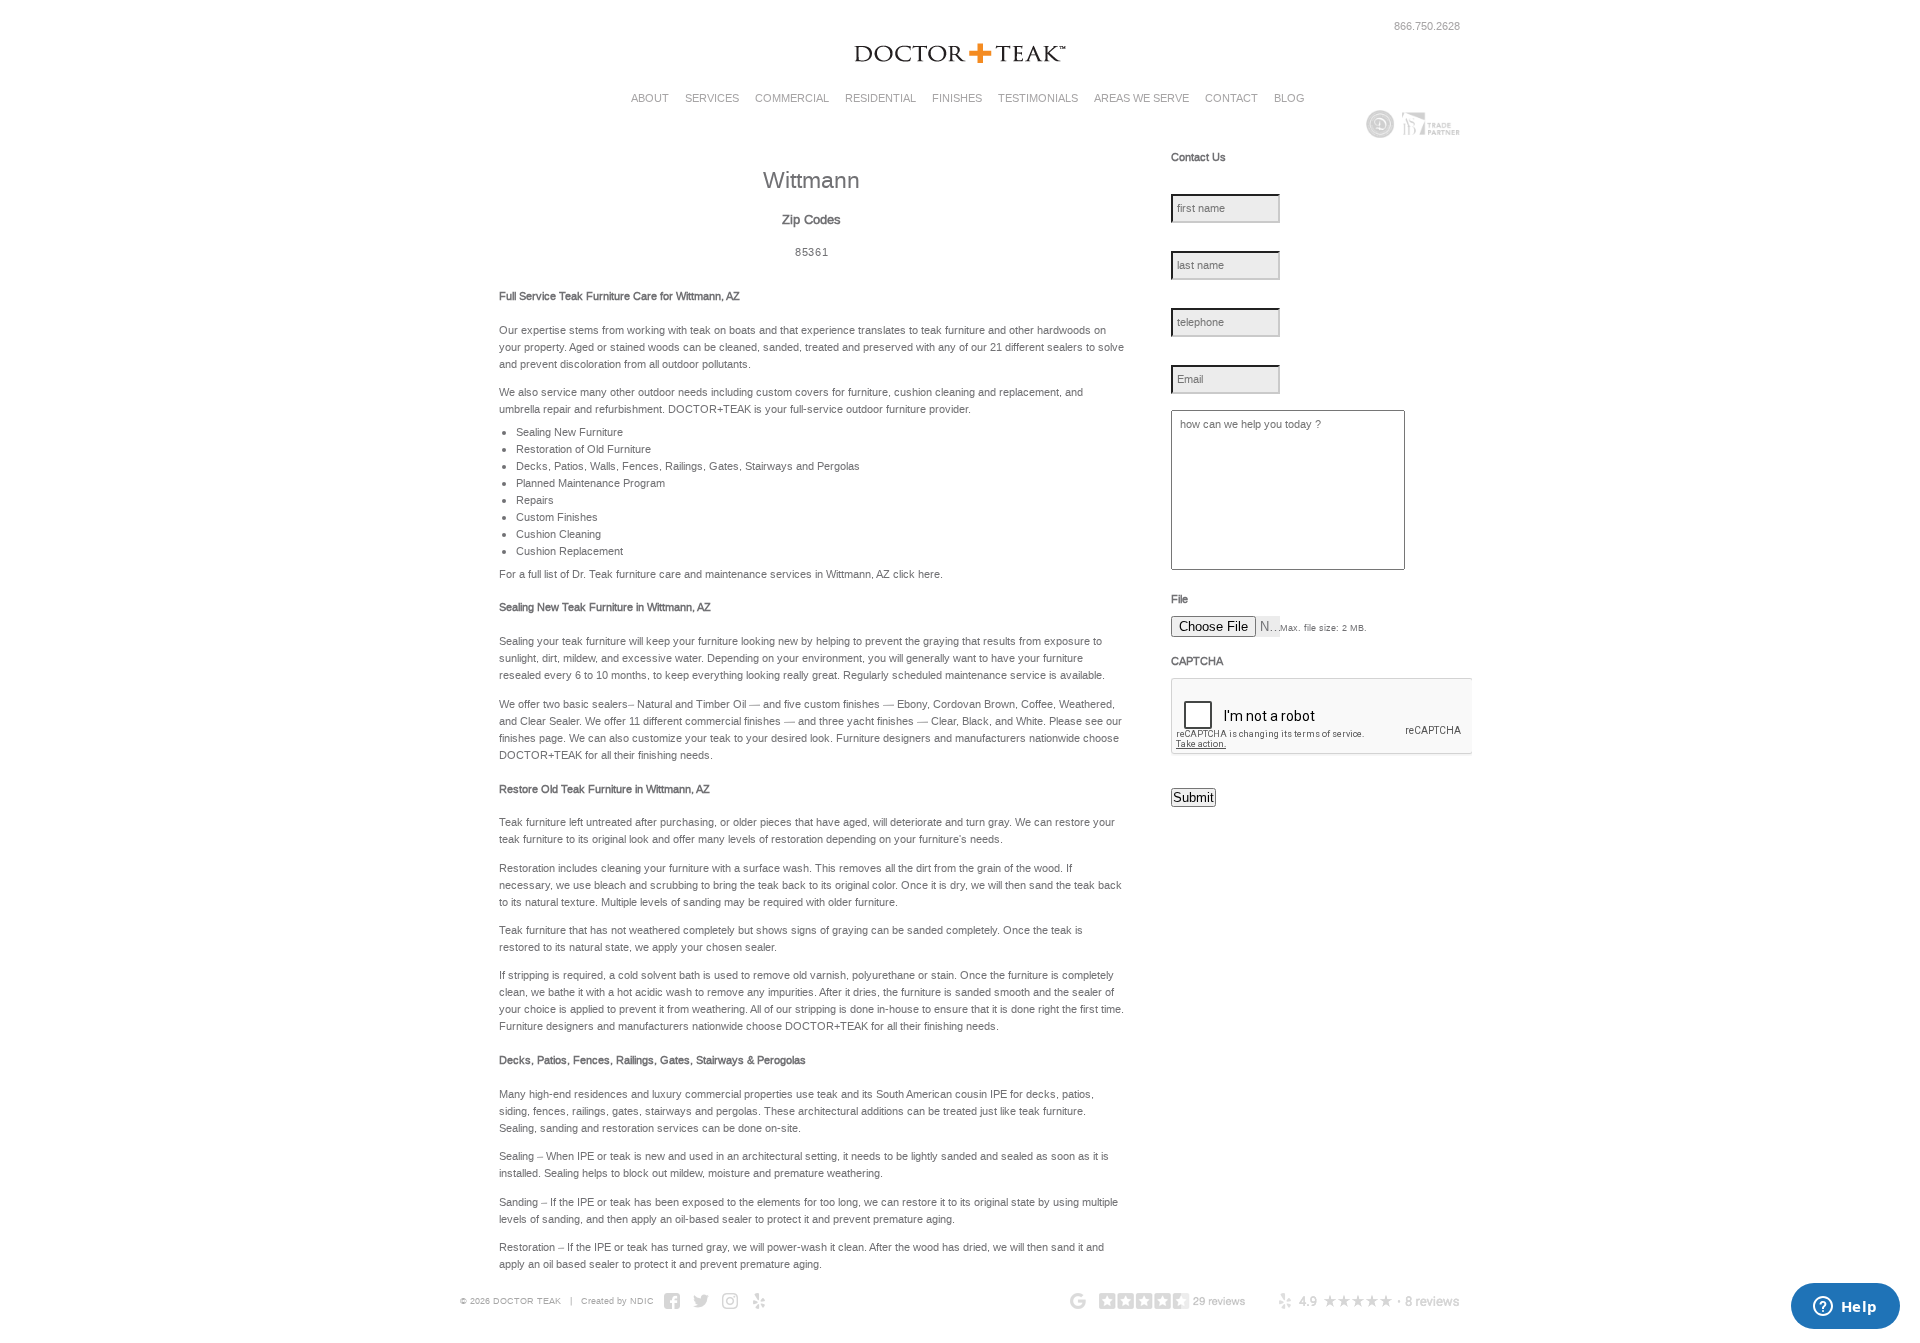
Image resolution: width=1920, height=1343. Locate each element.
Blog (1289, 98)
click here (916, 574)
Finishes (957, 98)
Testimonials (1038, 98)
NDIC (642, 1301)
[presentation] (1323, 717)
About (650, 98)
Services (712, 98)
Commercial (792, 98)
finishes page (531, 738)
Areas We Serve (1141, 98)
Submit (1193, 797)
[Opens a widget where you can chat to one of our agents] (1845, 1308)
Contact (1231, 98)
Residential (880, 98)
